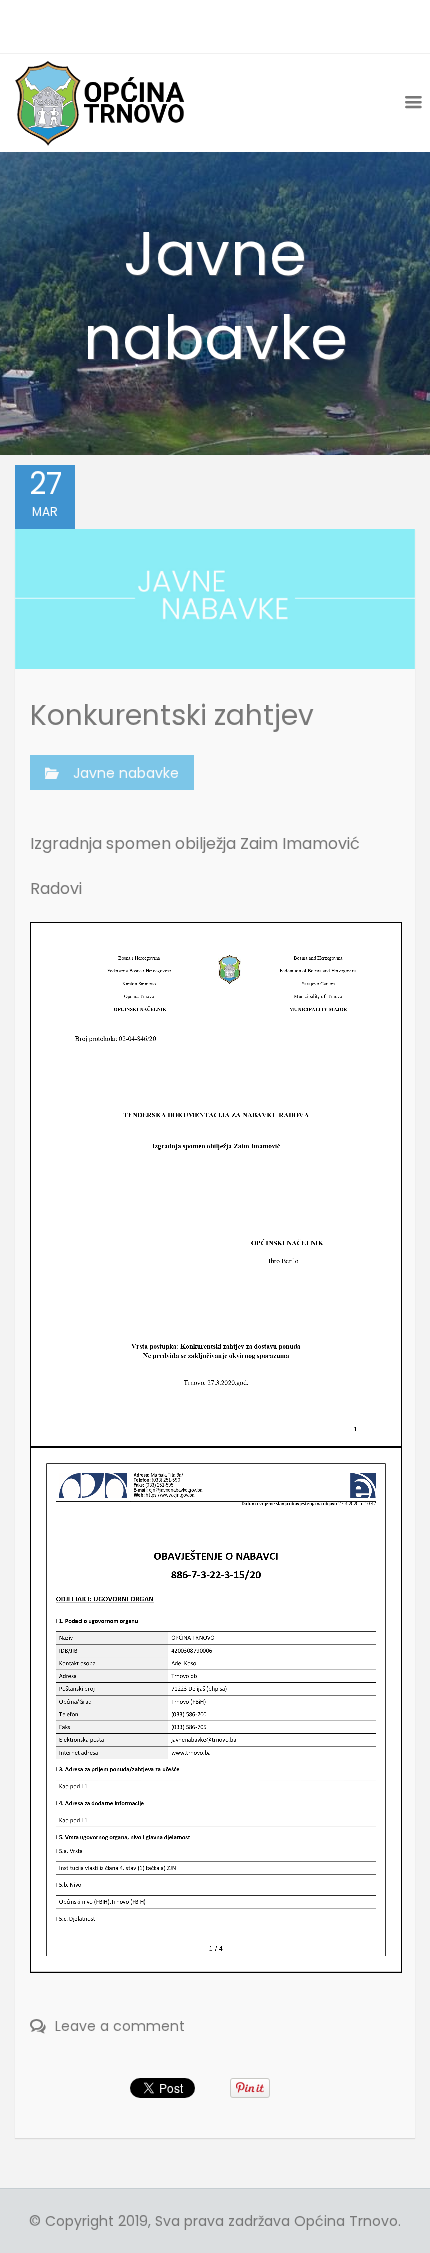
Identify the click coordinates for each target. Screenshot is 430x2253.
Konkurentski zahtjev (172, 715)
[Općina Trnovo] (100, 102)
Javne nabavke (126, 773)
